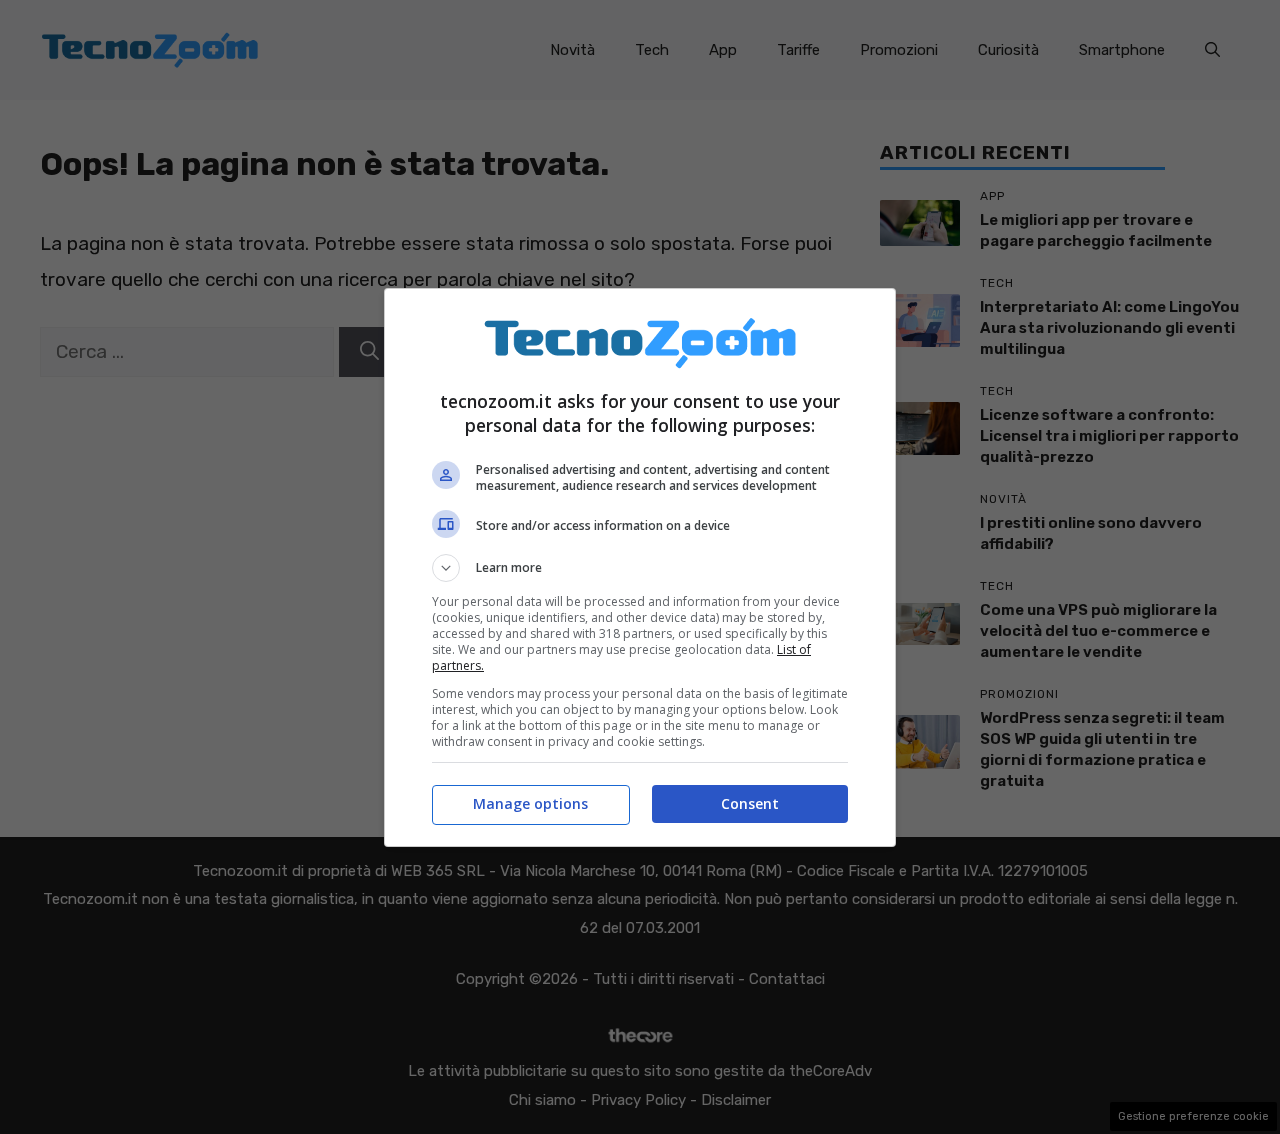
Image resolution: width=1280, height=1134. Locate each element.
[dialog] (640, 567)
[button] (640, 568)
